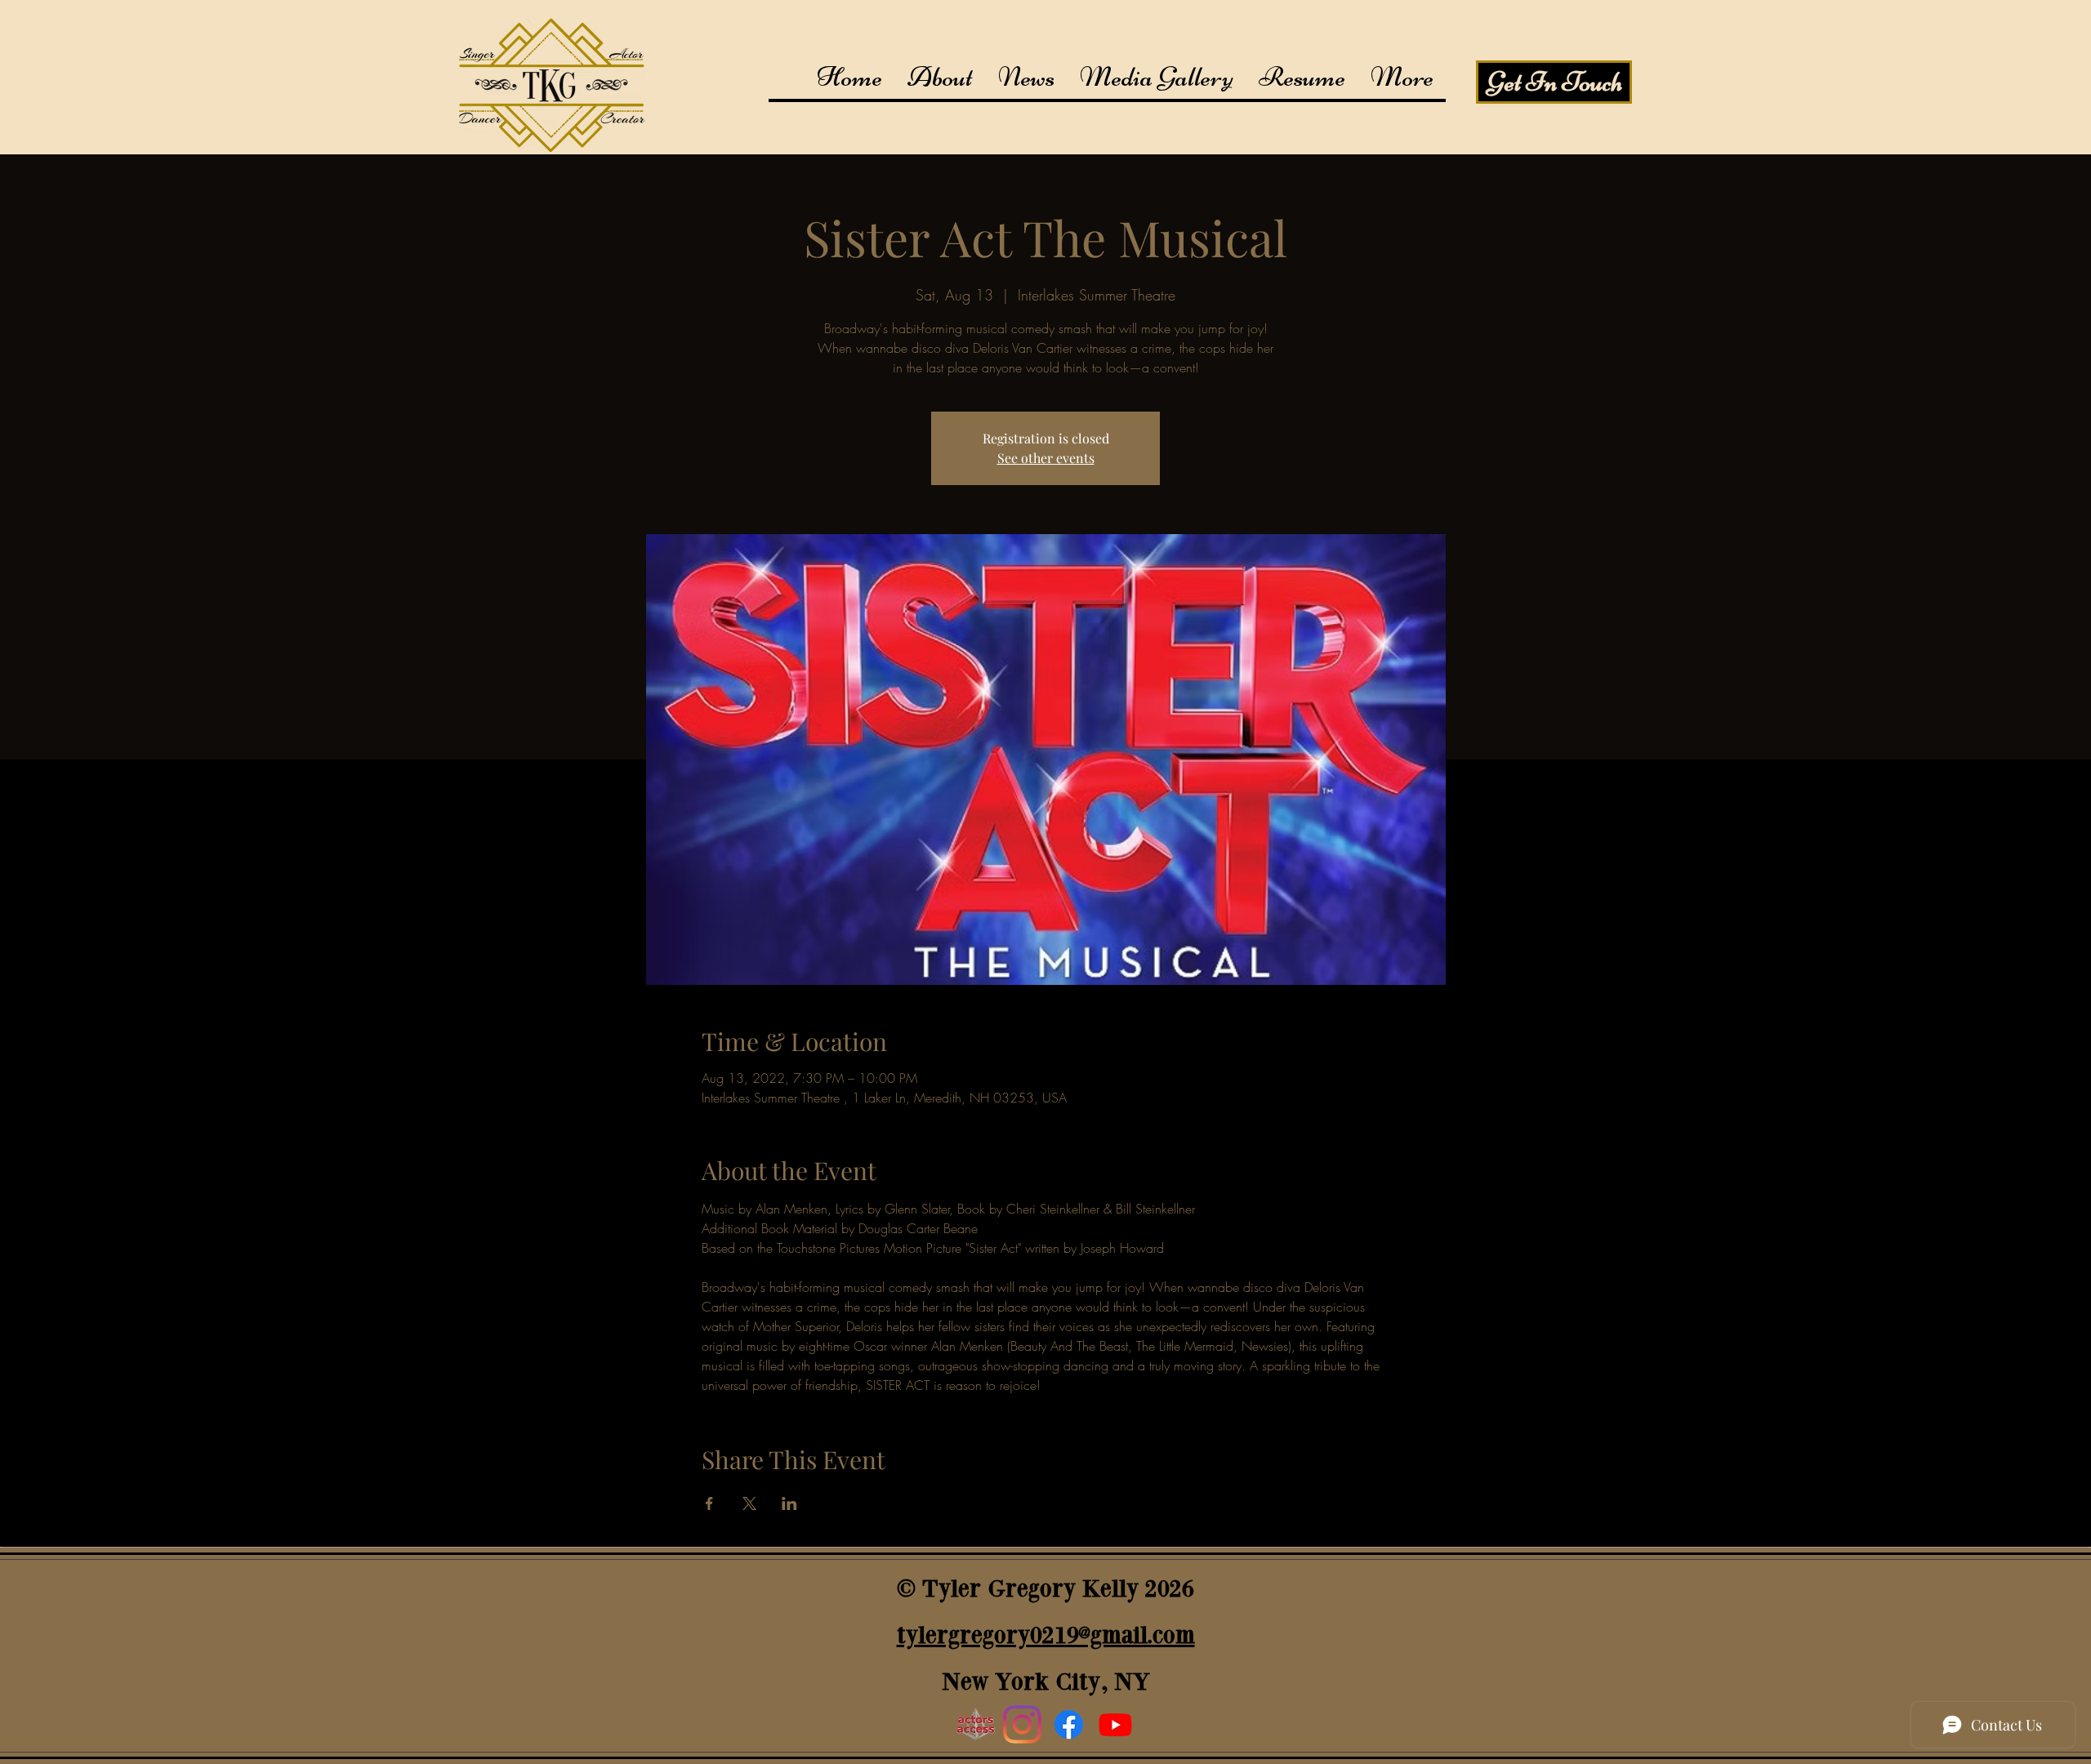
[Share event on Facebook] (709, 1503)
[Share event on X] (749, 1503)
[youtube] (1115, 1724)
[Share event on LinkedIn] (789, 1503)
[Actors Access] (976, 1724)
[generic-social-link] (1069, 1724)
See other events (1046, 458)
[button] (1156, 77)
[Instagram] (1022, 1724)
